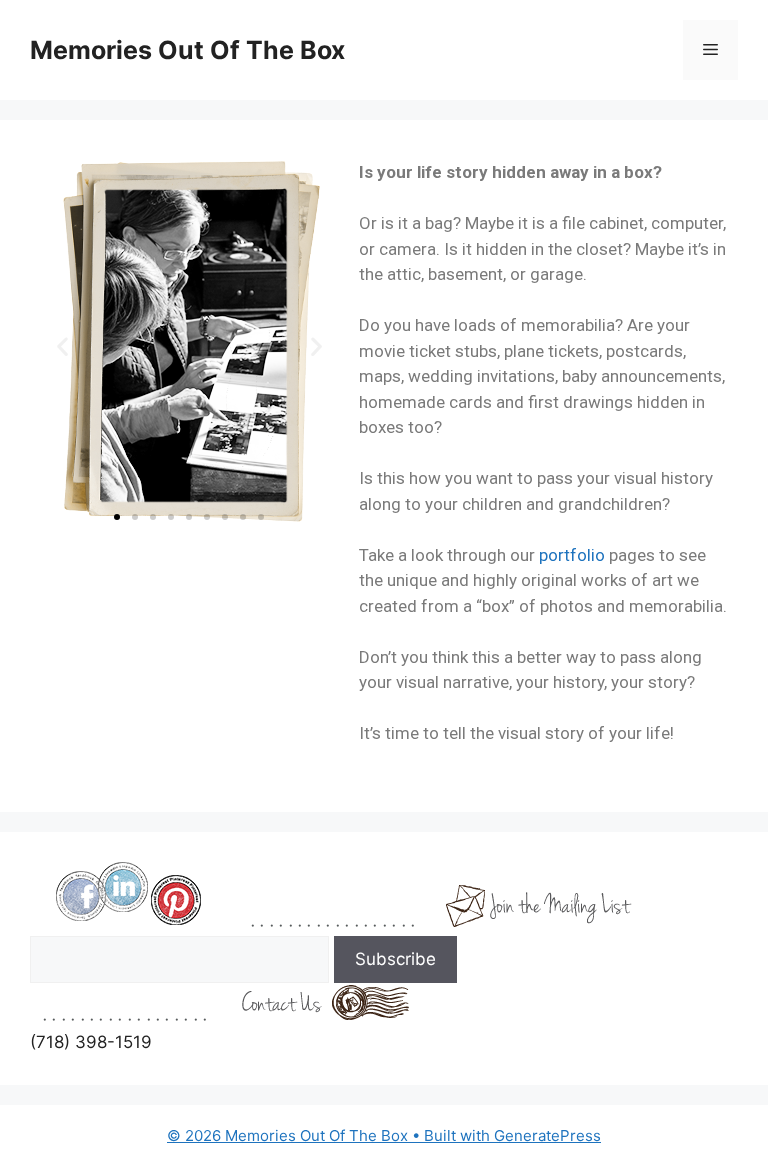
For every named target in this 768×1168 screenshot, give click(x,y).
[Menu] (710, 50)
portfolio (572, 555)
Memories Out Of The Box (187, 50)
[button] (62, 346)
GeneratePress (547, 1135)
